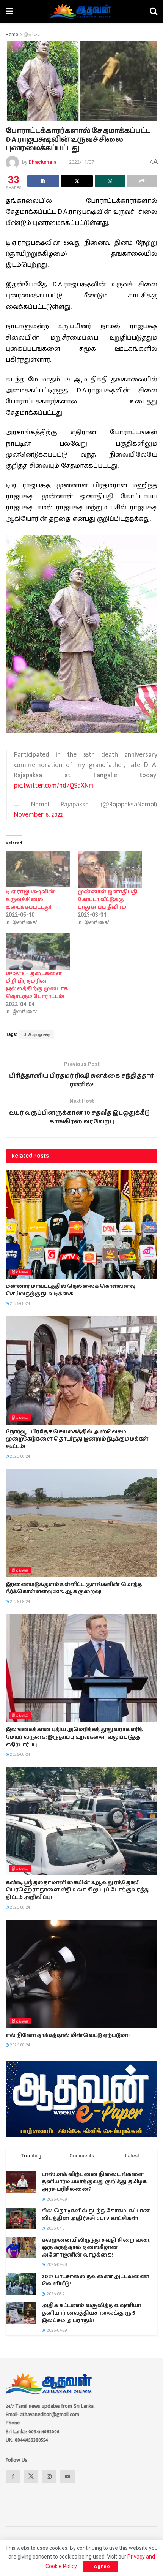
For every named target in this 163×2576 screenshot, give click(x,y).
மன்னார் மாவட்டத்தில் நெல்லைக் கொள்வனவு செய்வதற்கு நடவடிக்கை (71, 1290)
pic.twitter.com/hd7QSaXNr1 (54, 786)
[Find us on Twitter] (31, 2476)
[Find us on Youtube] (67, 2476)
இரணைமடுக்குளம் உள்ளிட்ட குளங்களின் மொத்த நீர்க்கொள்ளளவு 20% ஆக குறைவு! (74, 1588)
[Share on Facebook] (43, 181)
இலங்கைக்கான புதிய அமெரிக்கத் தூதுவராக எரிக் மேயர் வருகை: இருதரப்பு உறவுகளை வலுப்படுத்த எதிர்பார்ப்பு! (74, 1737)
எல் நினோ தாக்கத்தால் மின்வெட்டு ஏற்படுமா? (68, 2035)
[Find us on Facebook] (13, 2476)
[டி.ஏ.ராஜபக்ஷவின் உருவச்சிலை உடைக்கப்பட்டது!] (38, 870)
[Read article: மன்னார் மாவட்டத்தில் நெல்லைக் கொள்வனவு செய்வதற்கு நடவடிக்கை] (81, 1225)
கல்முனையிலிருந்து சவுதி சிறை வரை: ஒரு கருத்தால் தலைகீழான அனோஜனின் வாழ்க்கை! (97, 2248)
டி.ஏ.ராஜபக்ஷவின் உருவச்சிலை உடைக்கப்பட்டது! (30, 900)
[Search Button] (154, 11)
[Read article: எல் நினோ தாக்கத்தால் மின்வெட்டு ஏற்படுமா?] (81, 1974)
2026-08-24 (20, 1304)
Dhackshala (43, 162)
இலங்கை (33, 35)
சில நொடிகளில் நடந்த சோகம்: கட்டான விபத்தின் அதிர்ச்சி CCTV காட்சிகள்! (96, 2215)
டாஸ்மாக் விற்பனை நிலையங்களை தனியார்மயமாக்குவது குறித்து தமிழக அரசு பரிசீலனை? (94, 2182)
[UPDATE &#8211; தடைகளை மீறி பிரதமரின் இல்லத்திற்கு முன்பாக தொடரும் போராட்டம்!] (38, 951)
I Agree (100, 2566)
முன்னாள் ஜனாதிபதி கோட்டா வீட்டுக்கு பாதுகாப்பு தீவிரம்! (108, 900)
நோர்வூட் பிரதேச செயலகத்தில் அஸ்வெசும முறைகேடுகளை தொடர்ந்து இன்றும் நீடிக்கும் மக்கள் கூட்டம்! (77, 1439)
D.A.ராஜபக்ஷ (37, 1034)
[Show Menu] (9, 11)
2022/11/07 (81, 162)
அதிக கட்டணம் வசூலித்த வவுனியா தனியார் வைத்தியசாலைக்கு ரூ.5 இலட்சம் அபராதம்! (91, 2313)
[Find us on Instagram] (49, 2476)
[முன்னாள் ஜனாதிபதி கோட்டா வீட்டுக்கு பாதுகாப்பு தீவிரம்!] (110, 870)
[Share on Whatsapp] (110, 181)
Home (12, 35)
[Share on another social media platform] (142, 181)
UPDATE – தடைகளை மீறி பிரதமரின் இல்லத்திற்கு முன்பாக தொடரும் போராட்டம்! (37, 985)
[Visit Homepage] (81, 11)
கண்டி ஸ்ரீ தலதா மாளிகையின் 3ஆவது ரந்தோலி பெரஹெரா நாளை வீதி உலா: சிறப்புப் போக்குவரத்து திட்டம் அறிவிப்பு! (78, 1890)
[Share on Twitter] (77, 181)
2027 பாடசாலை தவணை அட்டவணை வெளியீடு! (95, 2280)
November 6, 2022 (38, 815)
